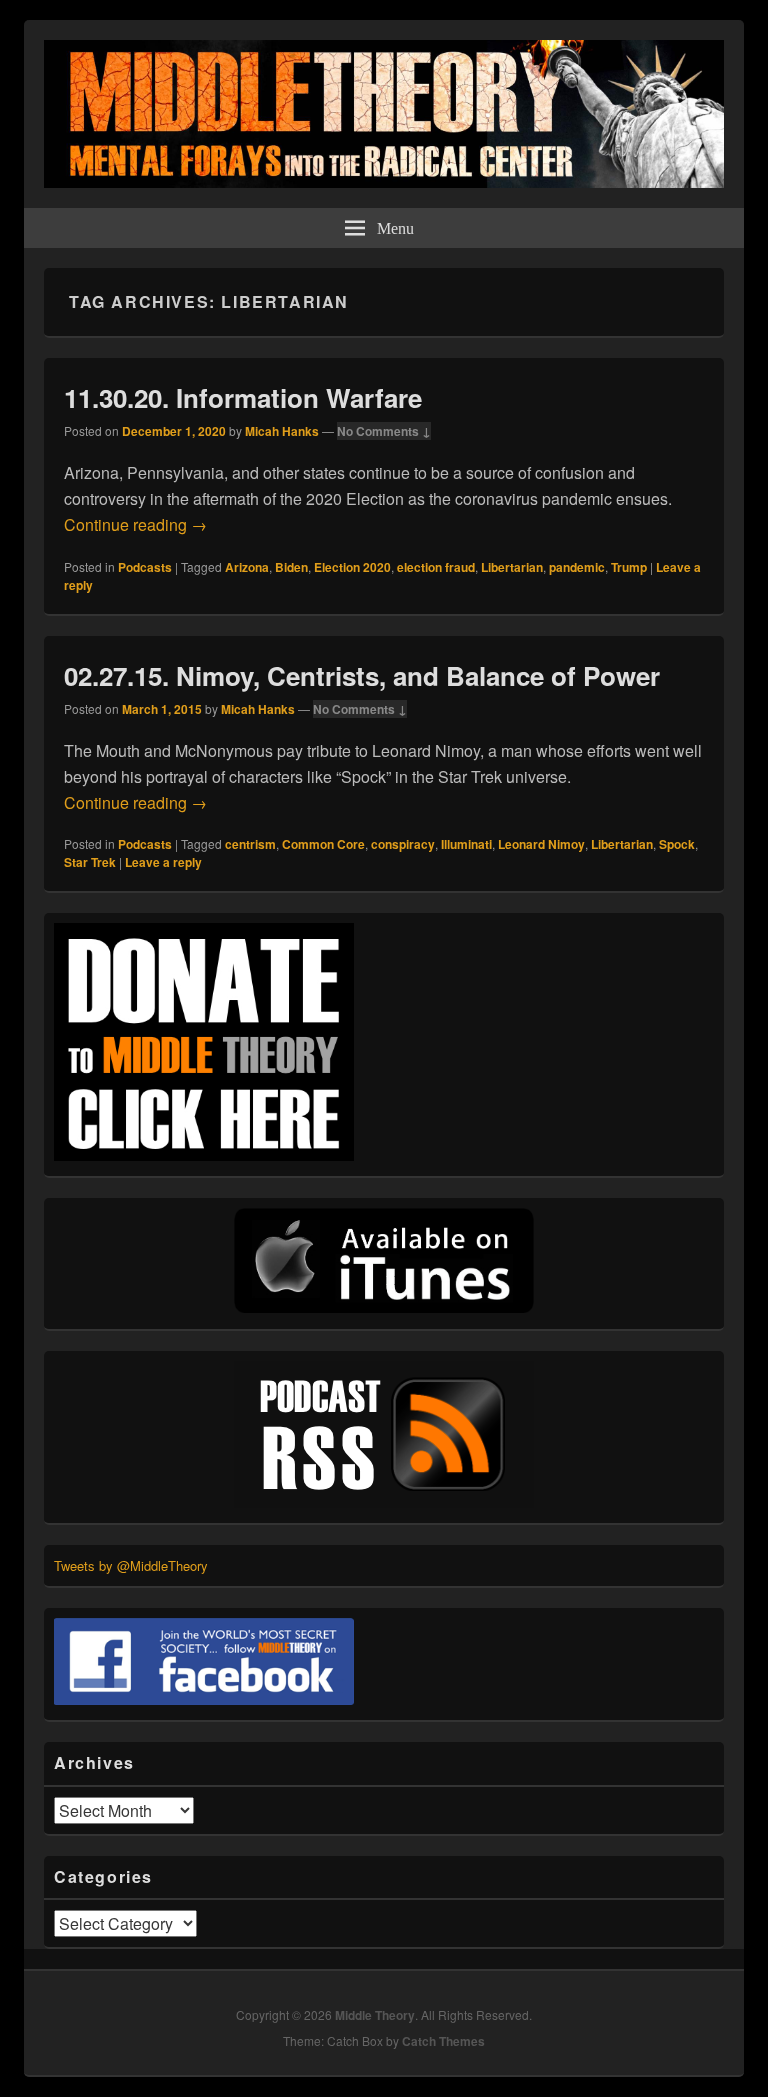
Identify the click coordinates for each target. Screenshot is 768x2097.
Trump (629, 567)
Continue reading (135, 524)
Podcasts (145, 567)
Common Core (323, 844)
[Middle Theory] (384, 181)
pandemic (577, 567)
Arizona (247, 567)
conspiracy (403, 844)
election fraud (436, 567)
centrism (250, 844)
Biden (291, 567)
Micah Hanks (282, 431)
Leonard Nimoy (541, 844)
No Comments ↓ (384, 431)
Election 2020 (352, 567)
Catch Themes (443, 2041)
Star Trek (90, 862)
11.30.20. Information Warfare (243, 397)
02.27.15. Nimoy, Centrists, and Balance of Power (362, 675)
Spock (677, 844)
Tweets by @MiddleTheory (131, 1565)
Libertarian (512, 567)
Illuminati (466, 844)
